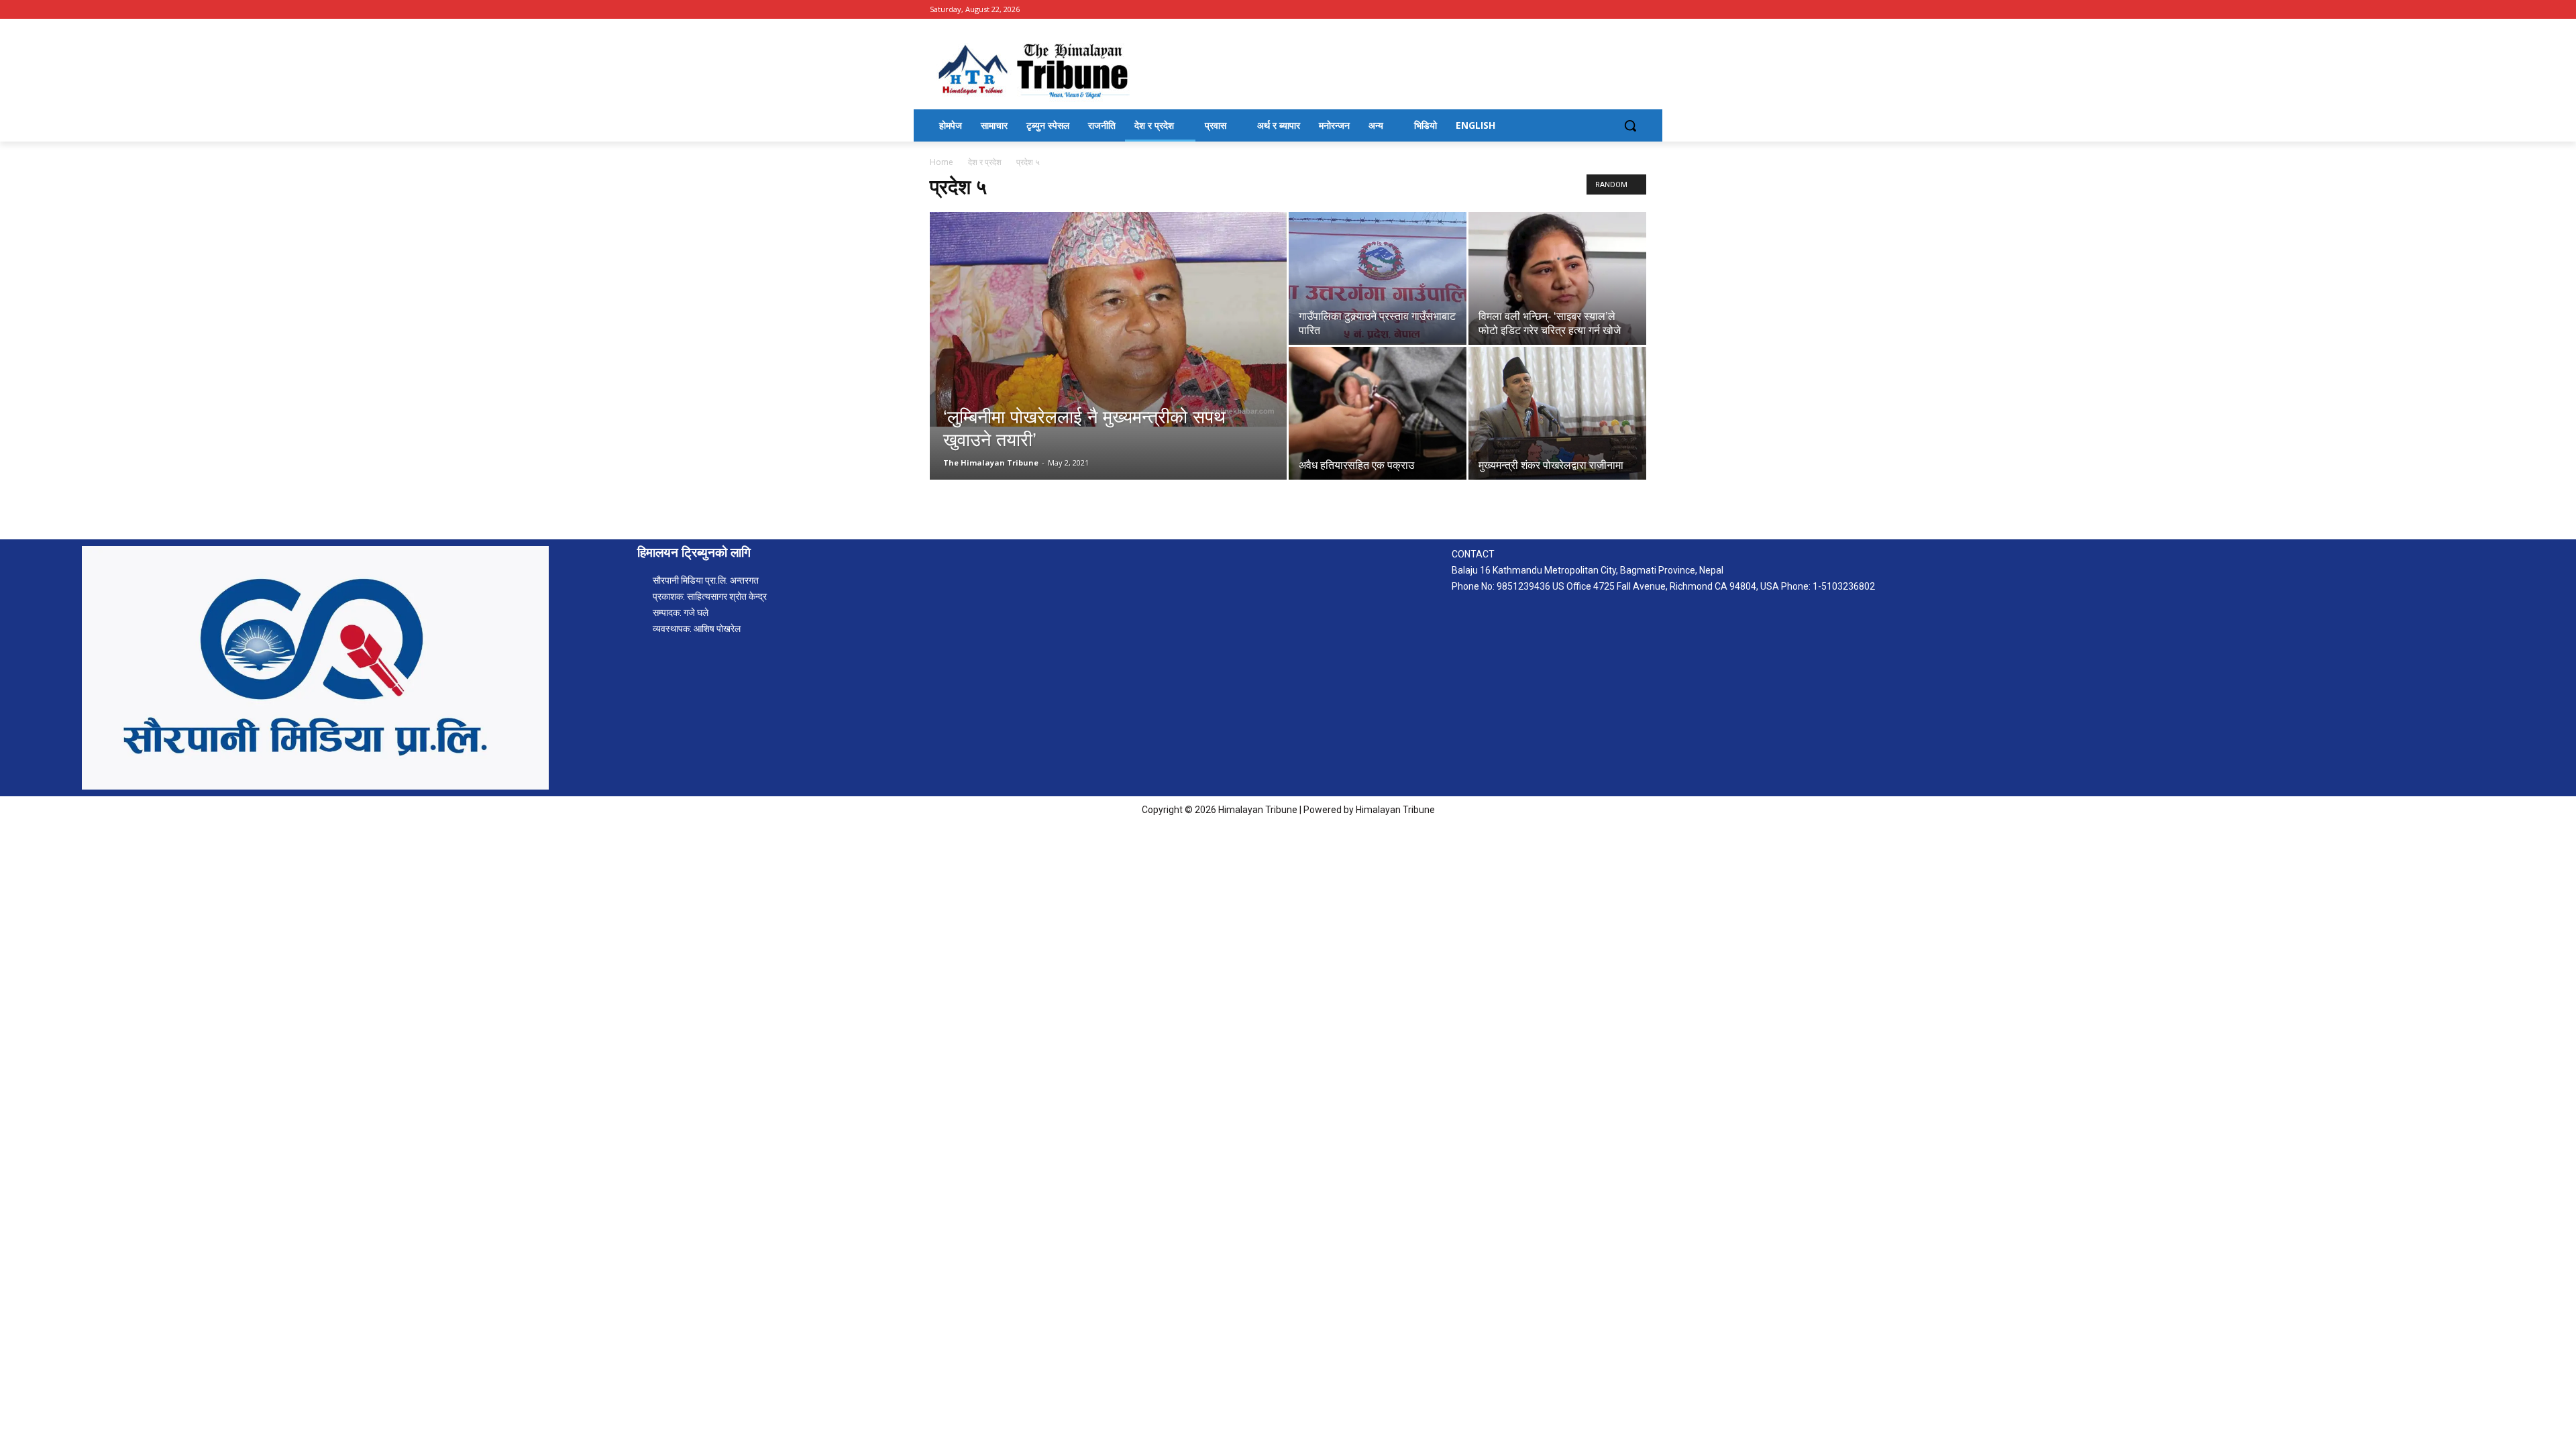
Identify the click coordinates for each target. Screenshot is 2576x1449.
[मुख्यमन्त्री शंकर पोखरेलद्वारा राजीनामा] (1557, 413)
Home (942, 162)
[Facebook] (1639, 10)
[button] (1630, 125)
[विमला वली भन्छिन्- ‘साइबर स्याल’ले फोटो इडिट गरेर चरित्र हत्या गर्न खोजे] (1557, 278)
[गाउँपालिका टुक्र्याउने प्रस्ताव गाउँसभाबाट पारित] (1378, 278)
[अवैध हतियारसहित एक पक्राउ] (1378, 413)
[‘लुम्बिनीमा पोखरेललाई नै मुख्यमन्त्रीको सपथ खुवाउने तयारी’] (1108, 319)
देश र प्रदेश (985, 162)
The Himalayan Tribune (991, 463)
